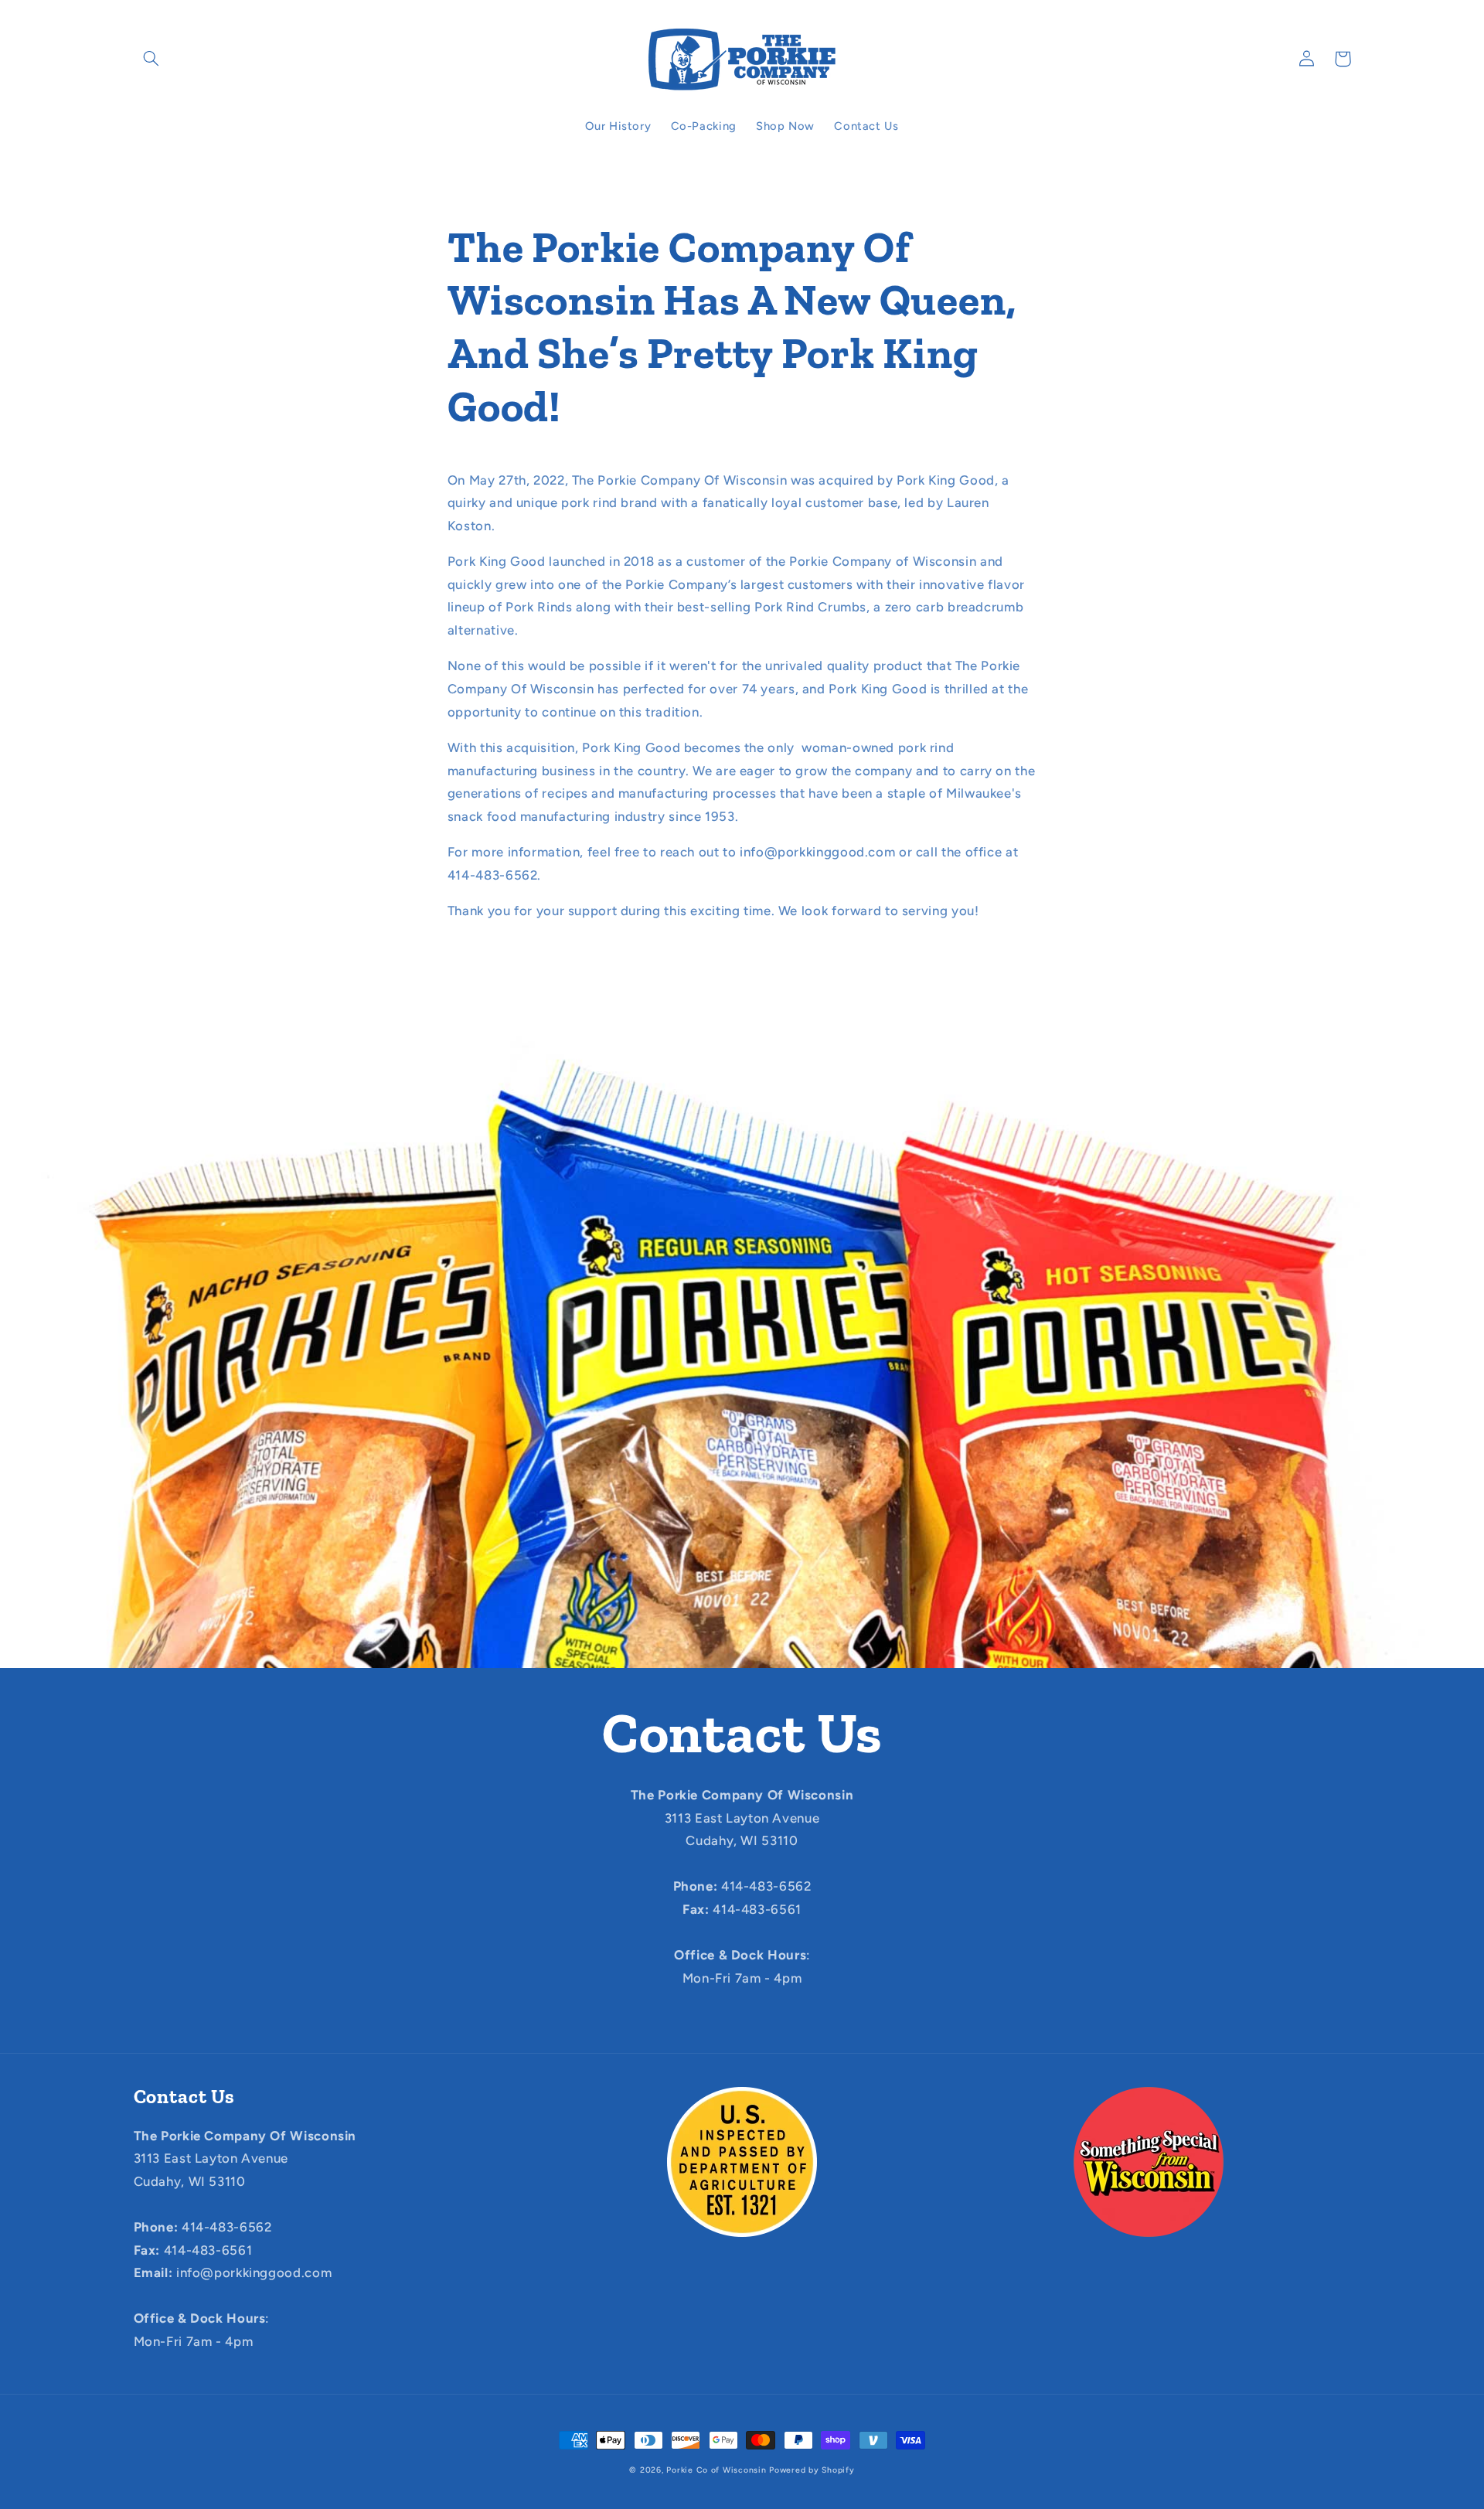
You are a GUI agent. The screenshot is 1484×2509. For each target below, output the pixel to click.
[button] (151, 59)
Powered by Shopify (812, 2470)
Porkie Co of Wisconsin (716, 2470)
